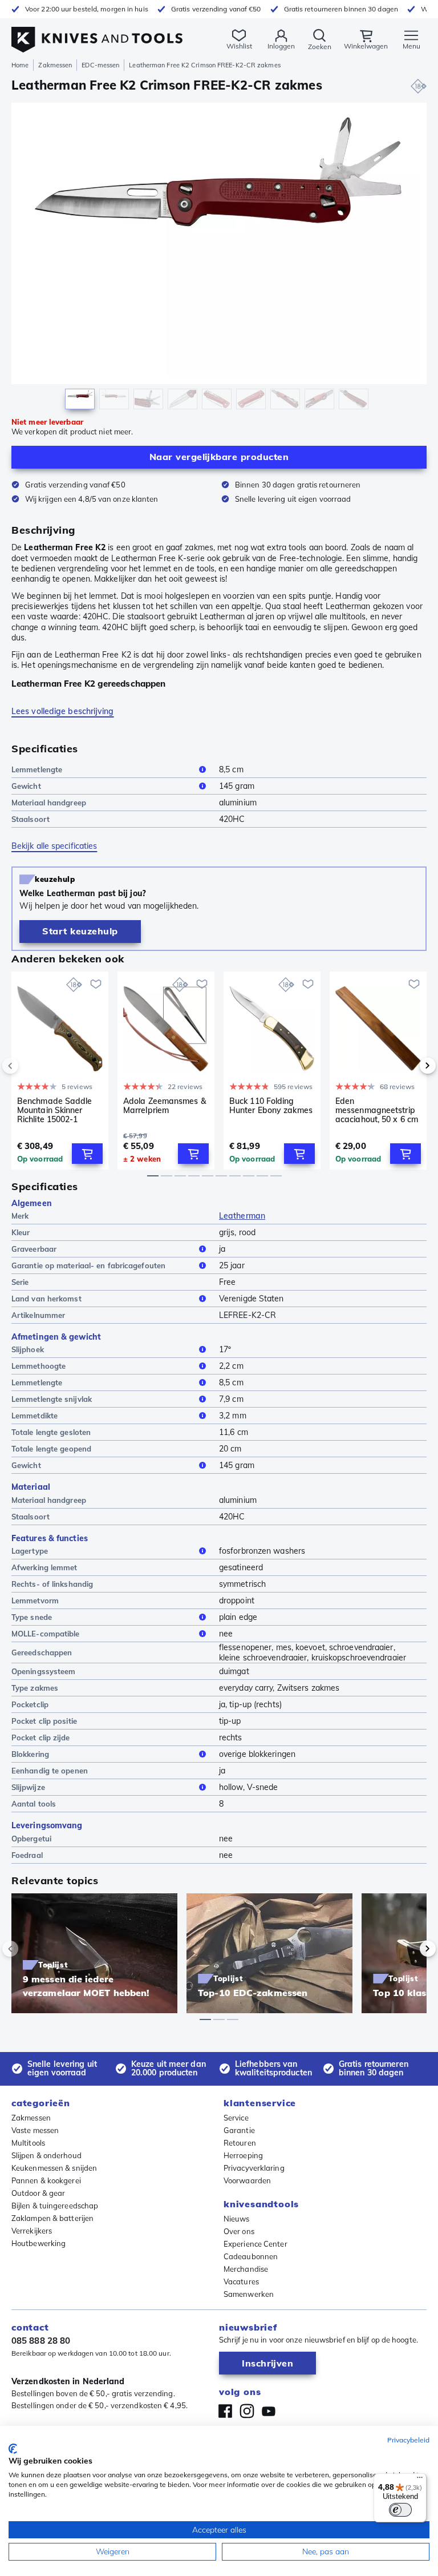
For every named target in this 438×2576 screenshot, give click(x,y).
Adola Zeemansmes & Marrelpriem (165, 1106)
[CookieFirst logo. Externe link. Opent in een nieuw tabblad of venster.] (13, 2449)
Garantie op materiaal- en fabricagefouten (88, 1265)
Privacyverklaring (254, 2168)
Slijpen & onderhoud (46, 2155)
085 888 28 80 (41, 2341)
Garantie (239, 2130)
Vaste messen (35, 2130)
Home (20, 65)
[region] (219, 259)
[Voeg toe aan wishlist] (96, 984)
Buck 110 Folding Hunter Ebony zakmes (271, 1106)
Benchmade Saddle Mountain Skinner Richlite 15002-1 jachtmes (55, 1110)
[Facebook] (225, 2411)
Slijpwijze (28, 1787)
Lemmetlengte (37, 769)
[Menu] (420, 2480)
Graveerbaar (34, 1249)
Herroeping (243, 2155)
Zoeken (320, 47)
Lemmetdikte (35, 1416)
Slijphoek (28, 1349)
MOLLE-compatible (46, 1634)
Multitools (28, 2143)
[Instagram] (247, 2411)
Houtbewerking (38, 2243)
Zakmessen (55, 65)
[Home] (97, 33)
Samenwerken (249, 2294)
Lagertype (30, 1551)
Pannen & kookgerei (46, 2180)
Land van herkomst (46, 1299)
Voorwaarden (247, 2180)
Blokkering (30, 1754)
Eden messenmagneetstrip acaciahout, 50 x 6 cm (377, 1110)
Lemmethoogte (38, 1366)
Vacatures (241, 2281)
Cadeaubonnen (251, 2256)
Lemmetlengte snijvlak (52, 1399)
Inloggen (281, 46)
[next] (408, 1066)
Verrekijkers (32, 2231)
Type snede (32, 1617)
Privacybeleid (408, 2440)
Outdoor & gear (38, 2193)
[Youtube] (269, 2411)
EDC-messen (100, 65)
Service (236, 2118)
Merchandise (246, 2269)
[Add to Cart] (87, 1154)
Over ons (239, 2231)
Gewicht (26, 786)
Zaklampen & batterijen (52, 2218)
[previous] (30, 1066)
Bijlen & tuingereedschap (55, 2206)
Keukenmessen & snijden (54, 2168)
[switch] (400, 2510)
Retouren (240, 2143)
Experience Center (255, 2244)
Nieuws (237, 2219)
